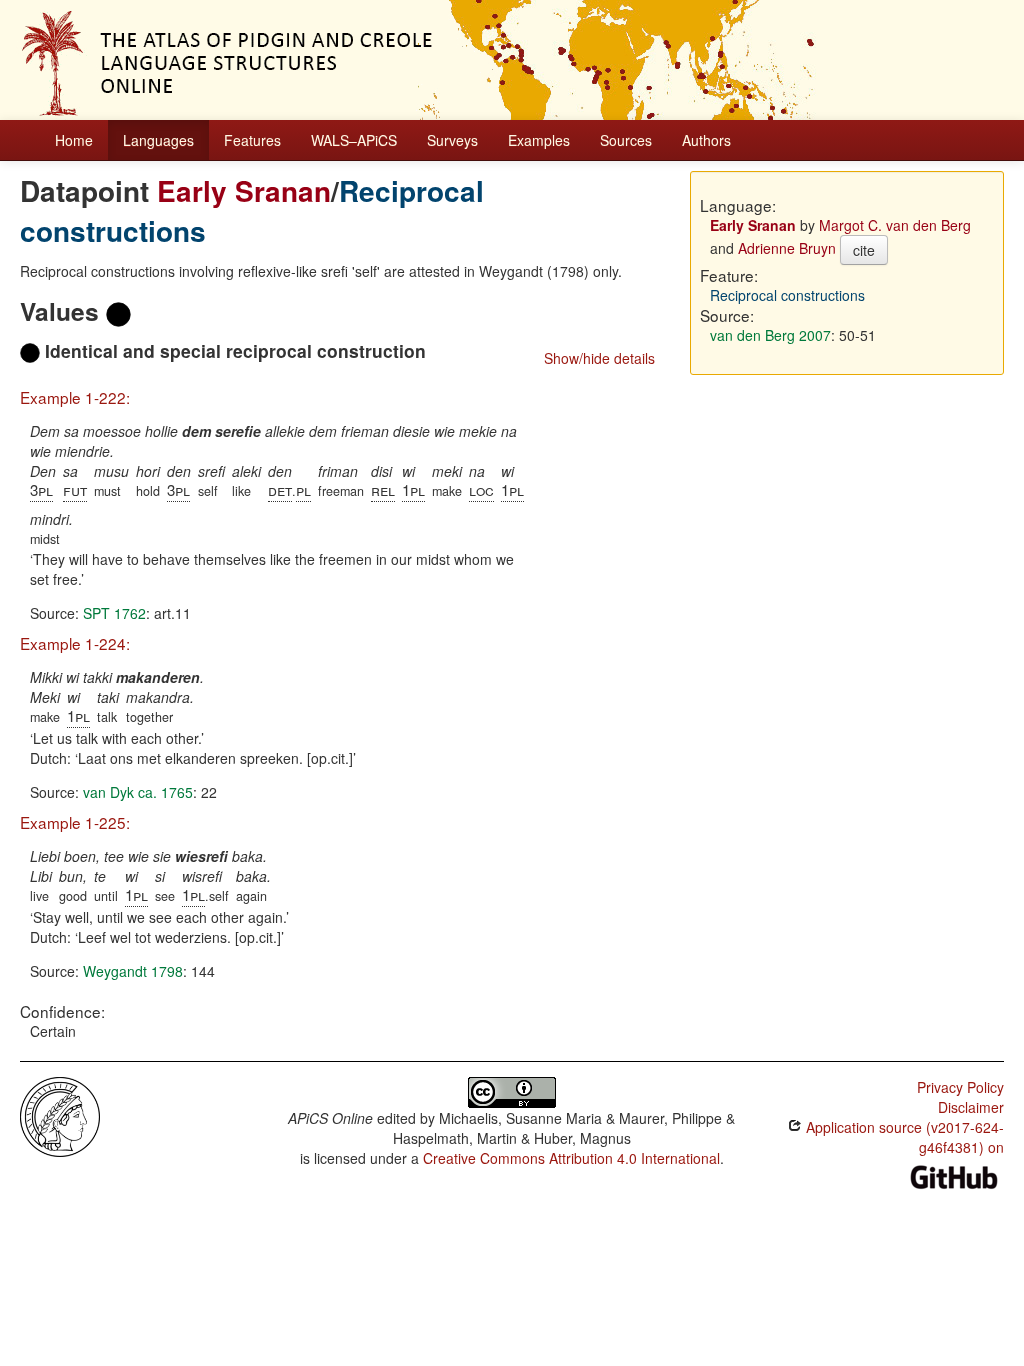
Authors (706, 140)
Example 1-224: (75, 643)
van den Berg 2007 (770, 335)
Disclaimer (971, 1107)
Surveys (452, 140)
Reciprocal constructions (787, 295)
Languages (158, 140)
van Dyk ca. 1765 (138, 792)
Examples (539, 140)
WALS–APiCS (354, 140)
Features (252, 140)
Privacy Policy (960, 1087)
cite (864, 250)
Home (74, 140)
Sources (626, 140)
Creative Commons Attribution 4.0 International (571, 1158)
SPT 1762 (114, 613)
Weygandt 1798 (133, 971)
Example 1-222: (75, 397)
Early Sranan (244, 190)
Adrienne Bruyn (787, 248)
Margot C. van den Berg (895, 225)
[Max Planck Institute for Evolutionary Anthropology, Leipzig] (60, 1115)
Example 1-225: (75, 822)
